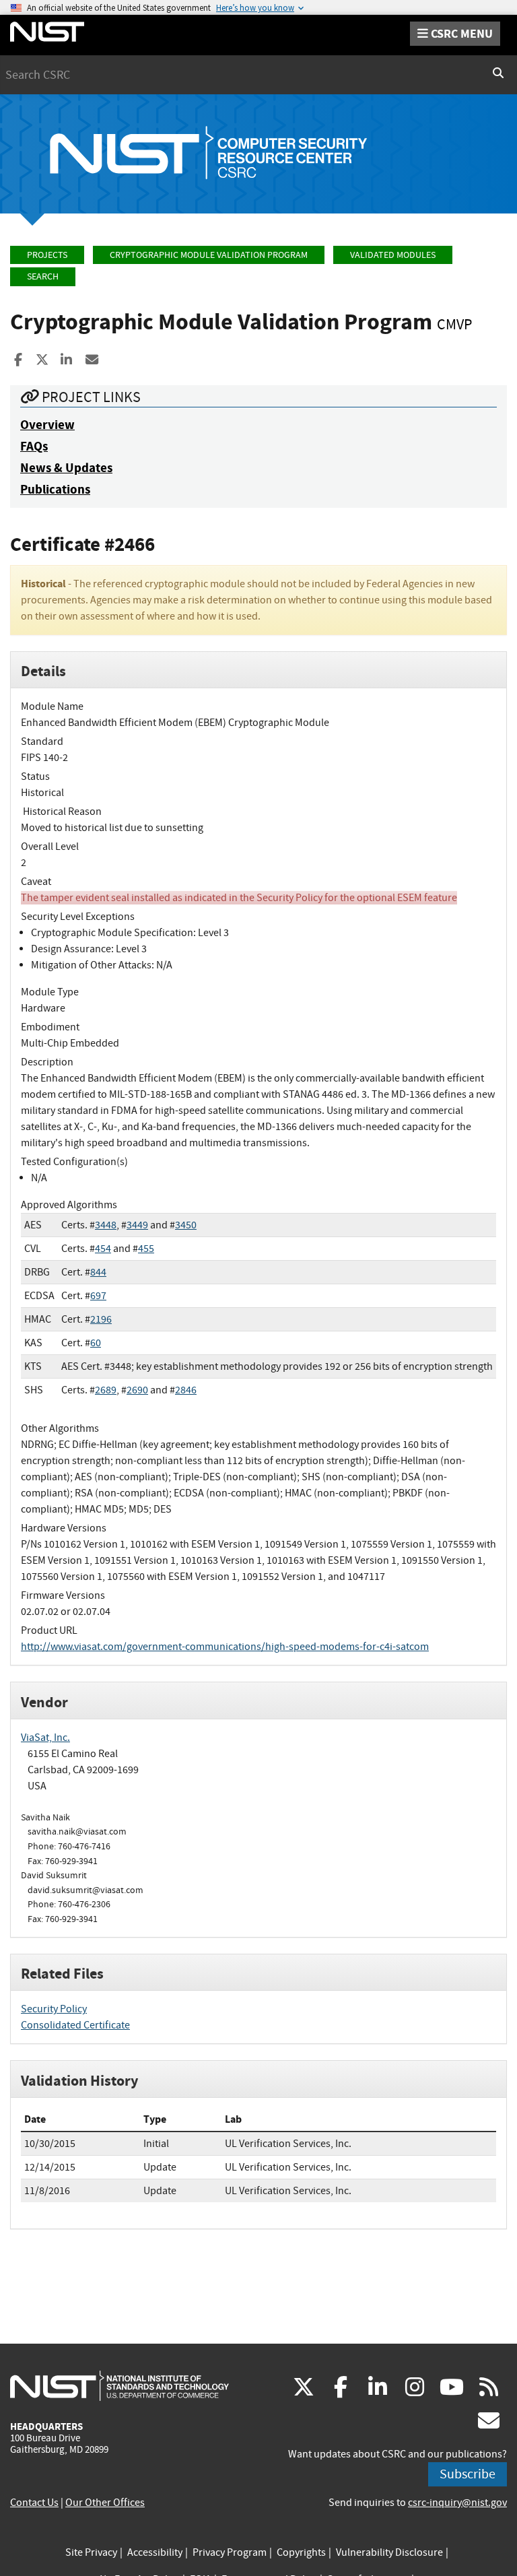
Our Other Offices (105, 2503)
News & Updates (66, 468)
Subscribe (468, 2474)
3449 (137, 1225)
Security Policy (54, 2009)
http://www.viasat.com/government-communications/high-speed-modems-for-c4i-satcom (225, 1647)
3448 (106, 1225)
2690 (137, 1390)
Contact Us (34, 2503)
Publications (55, 489)
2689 (106, 1390)
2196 (101, 1319)
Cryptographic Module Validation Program (209, 255)
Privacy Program (230, 2552)
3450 (186, 1225)
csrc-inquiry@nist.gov (457, 2503)
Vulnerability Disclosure (389, 2552)
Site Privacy (91, 2552)
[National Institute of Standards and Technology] (119, 2385)
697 (98, 1296)
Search (43, 276)
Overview (47, 425)
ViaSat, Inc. (45, 1738)
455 (146, 1249)
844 (98, 1272)
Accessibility (155, 2552)
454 (103, 1249)
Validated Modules (393, 255)
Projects (47, 255)
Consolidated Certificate (75, 2025)
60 (96, 1343)
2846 (186, 1390)
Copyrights (301, 2552)
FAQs (34, 446)
